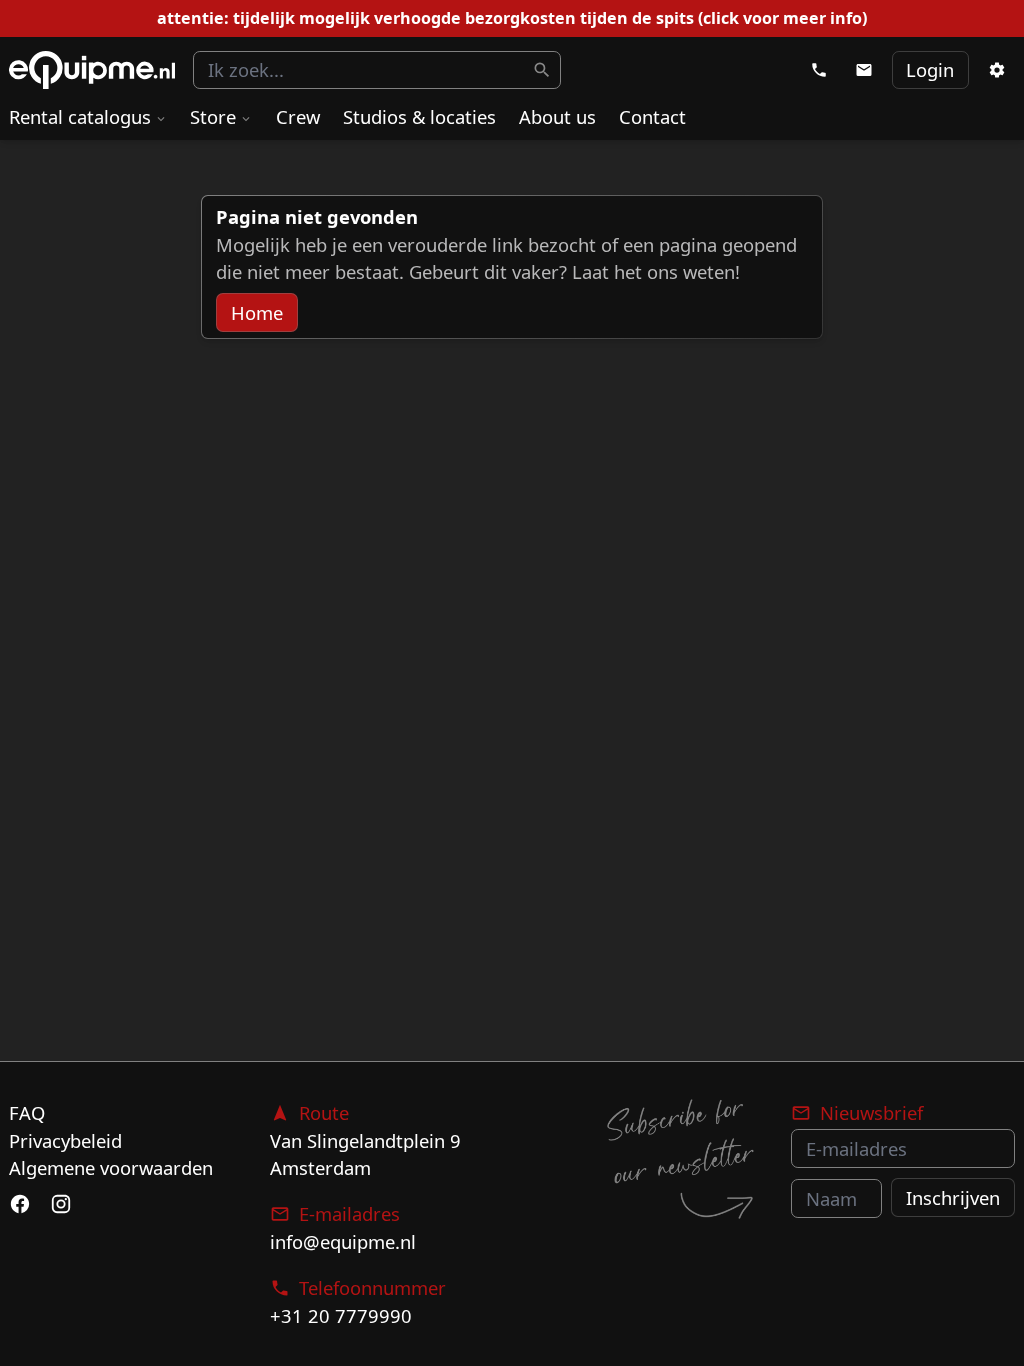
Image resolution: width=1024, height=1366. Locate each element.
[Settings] (996, 70)
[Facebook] (20, 1205)
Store (213, 116)
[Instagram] (60, 1205)
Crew (298, 116)
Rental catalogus (80, 116)
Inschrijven (953, 1197)
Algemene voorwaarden (111, 1167)
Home (257, 312)
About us (557, 116)
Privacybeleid (65, 1140)
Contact (652, 116)
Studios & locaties (419, 116)
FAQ (27, 1112)
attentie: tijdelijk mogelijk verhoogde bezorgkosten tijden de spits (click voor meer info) (512, 18)
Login (930, 69)
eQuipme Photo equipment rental (92, 70)
